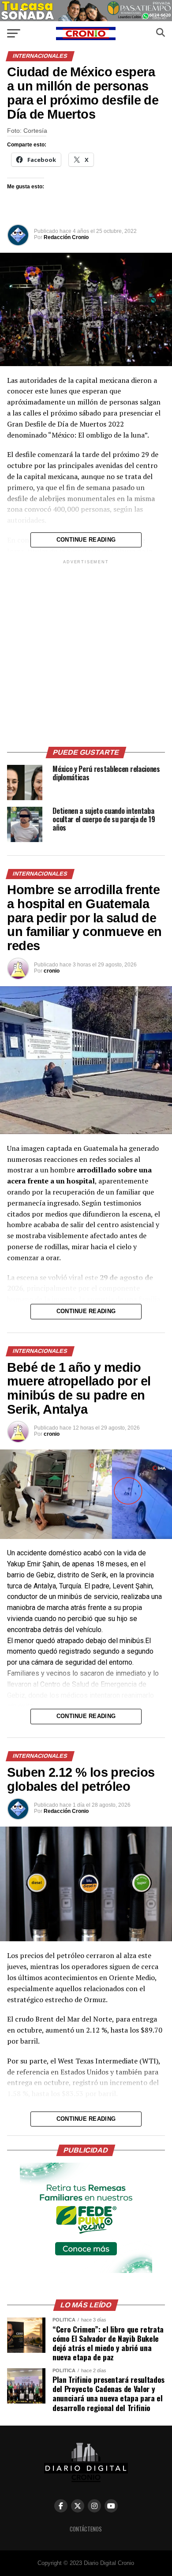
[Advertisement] (86, 652)
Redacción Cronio (66, 237)
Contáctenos (86, 2529)
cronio (52, 971)
